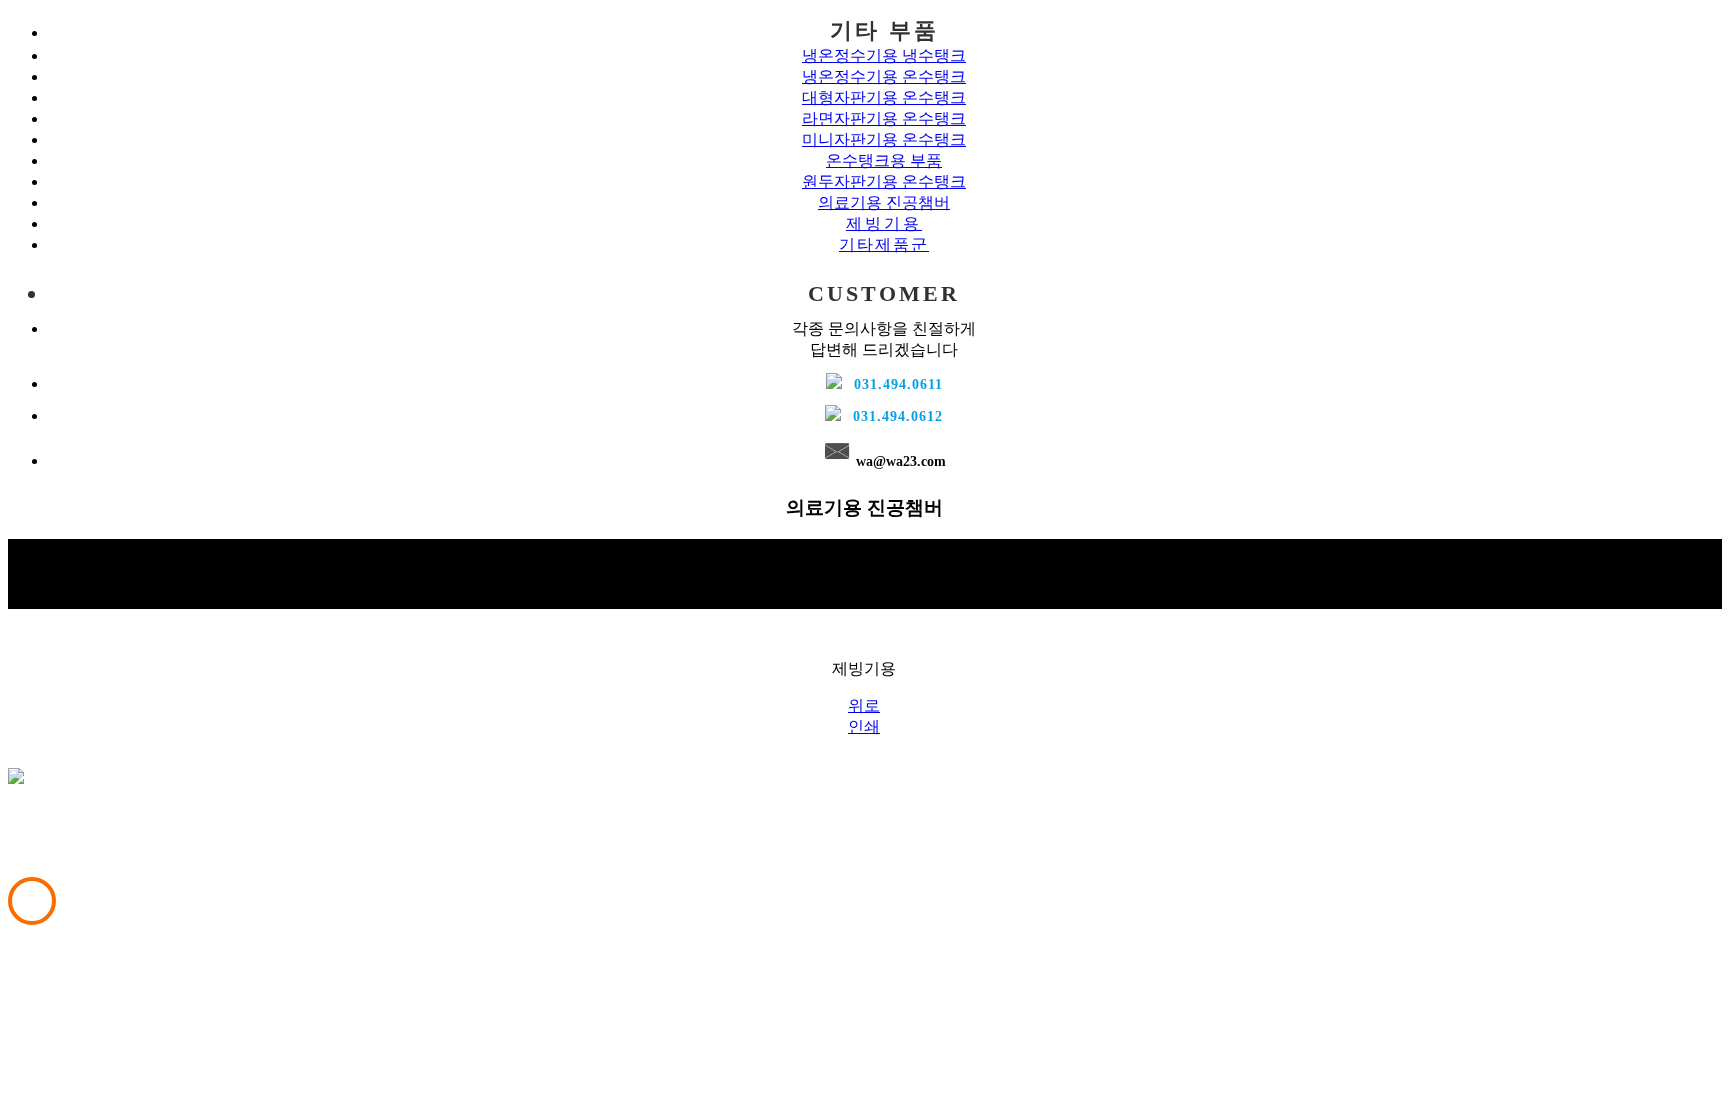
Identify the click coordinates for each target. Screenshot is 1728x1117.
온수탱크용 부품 (884, 160)
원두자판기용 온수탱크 (884, 181)
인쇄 (864, 726)
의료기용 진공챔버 (884, 202)
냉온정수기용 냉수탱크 (884, 55)
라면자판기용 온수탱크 (884, 118)
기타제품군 (884, 244)
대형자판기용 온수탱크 (884, 97)
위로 (864, 705)
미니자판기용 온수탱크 (884, 139)
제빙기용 (884, 223)
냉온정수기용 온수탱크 (884, 76)
